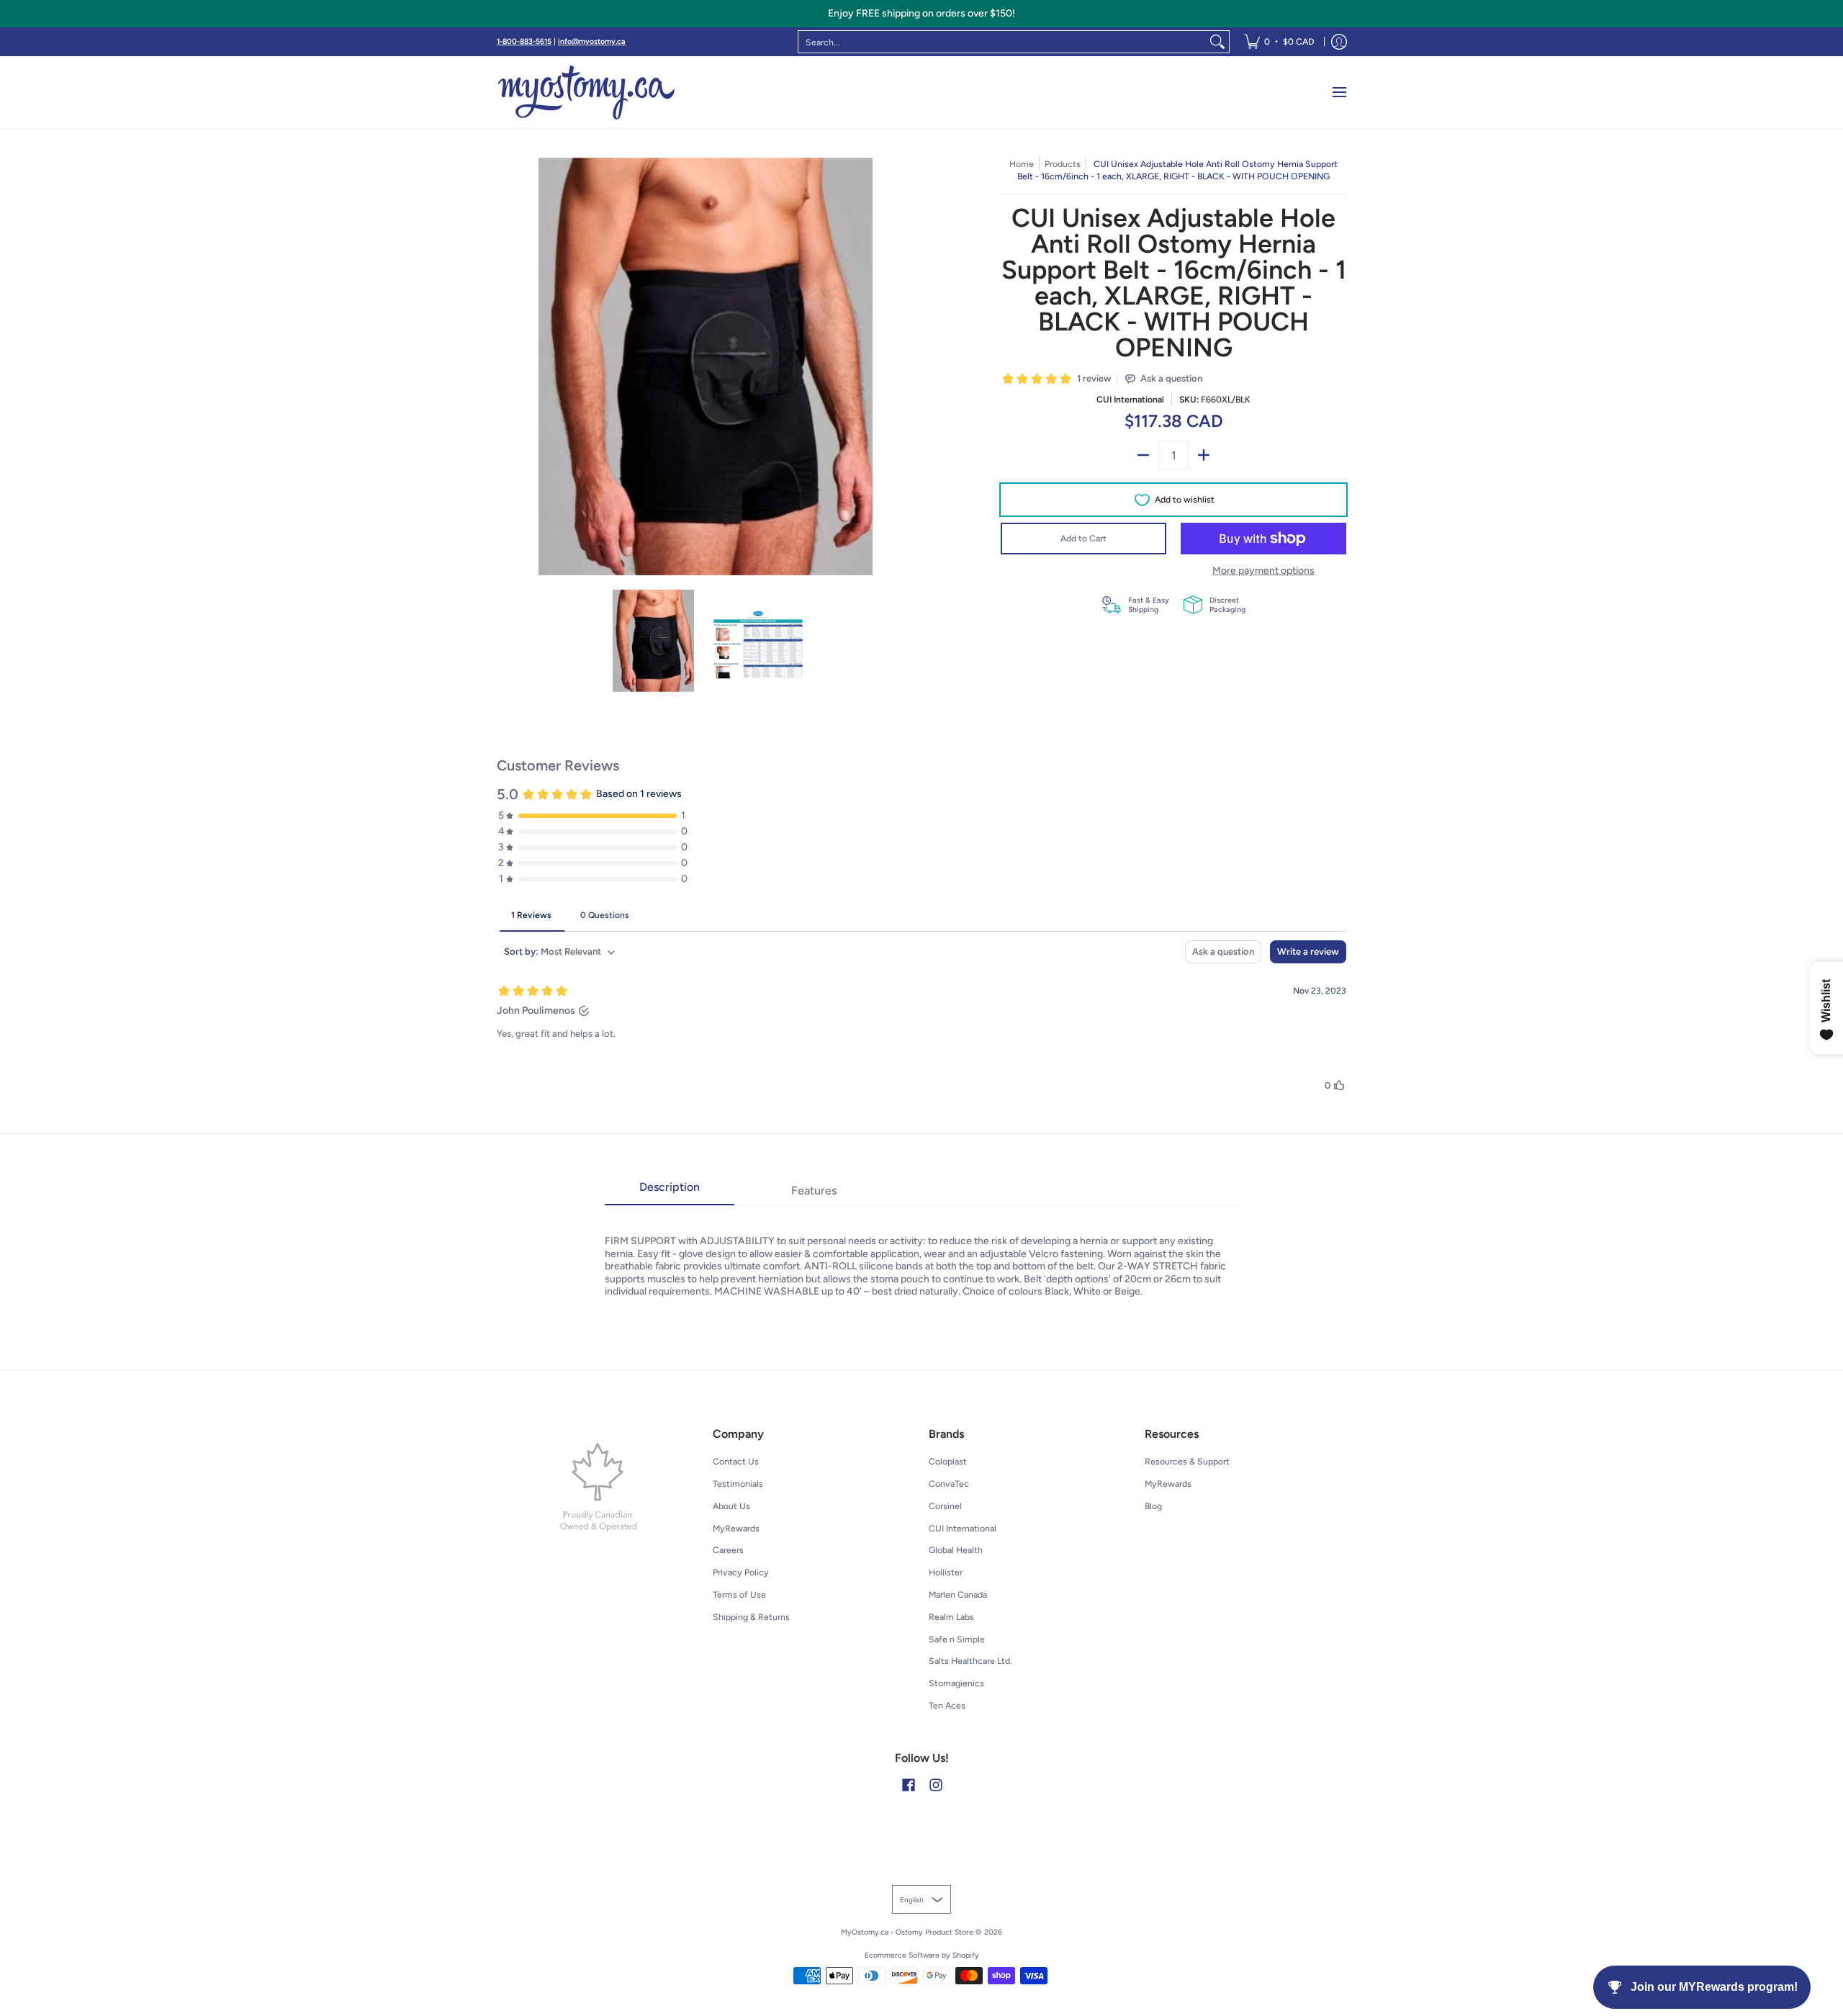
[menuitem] (1279, 42)
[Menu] (1339, 92)
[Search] (1217, 42)
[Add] (1204, 455)
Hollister (946, 1572)
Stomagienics (956, 1683)
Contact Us (736, 1461)
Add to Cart (1083, 538)
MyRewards (736, 1528)
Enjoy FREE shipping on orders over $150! (921, 13)
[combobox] (1002, 42)
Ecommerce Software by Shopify (922, 1955)
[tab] (670, 1192)
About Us (731, 1506)
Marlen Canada (958, 1594)
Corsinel (945, 1506)
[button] (909, 1785)
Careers (728, 1550)
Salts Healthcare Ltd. (970, 1661)
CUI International (1130, 399)
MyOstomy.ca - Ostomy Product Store (907, 1932)
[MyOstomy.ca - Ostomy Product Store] (587, 92)
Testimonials (738, 1484)
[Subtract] (1143, 455)
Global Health (956, 1550)
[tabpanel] (921, 1252)
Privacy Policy (741, 1572)
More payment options (1263, 571)
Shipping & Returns (751, 1617)
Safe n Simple (957, 1639)
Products (1063, 164)
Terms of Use (739, 1594)
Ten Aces (947, 1705)
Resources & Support (1187, 1461)
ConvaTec (949, 1484)
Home (1022, 164)
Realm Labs (951, 1617)
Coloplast (948, 1461)
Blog (1153, 1506)
